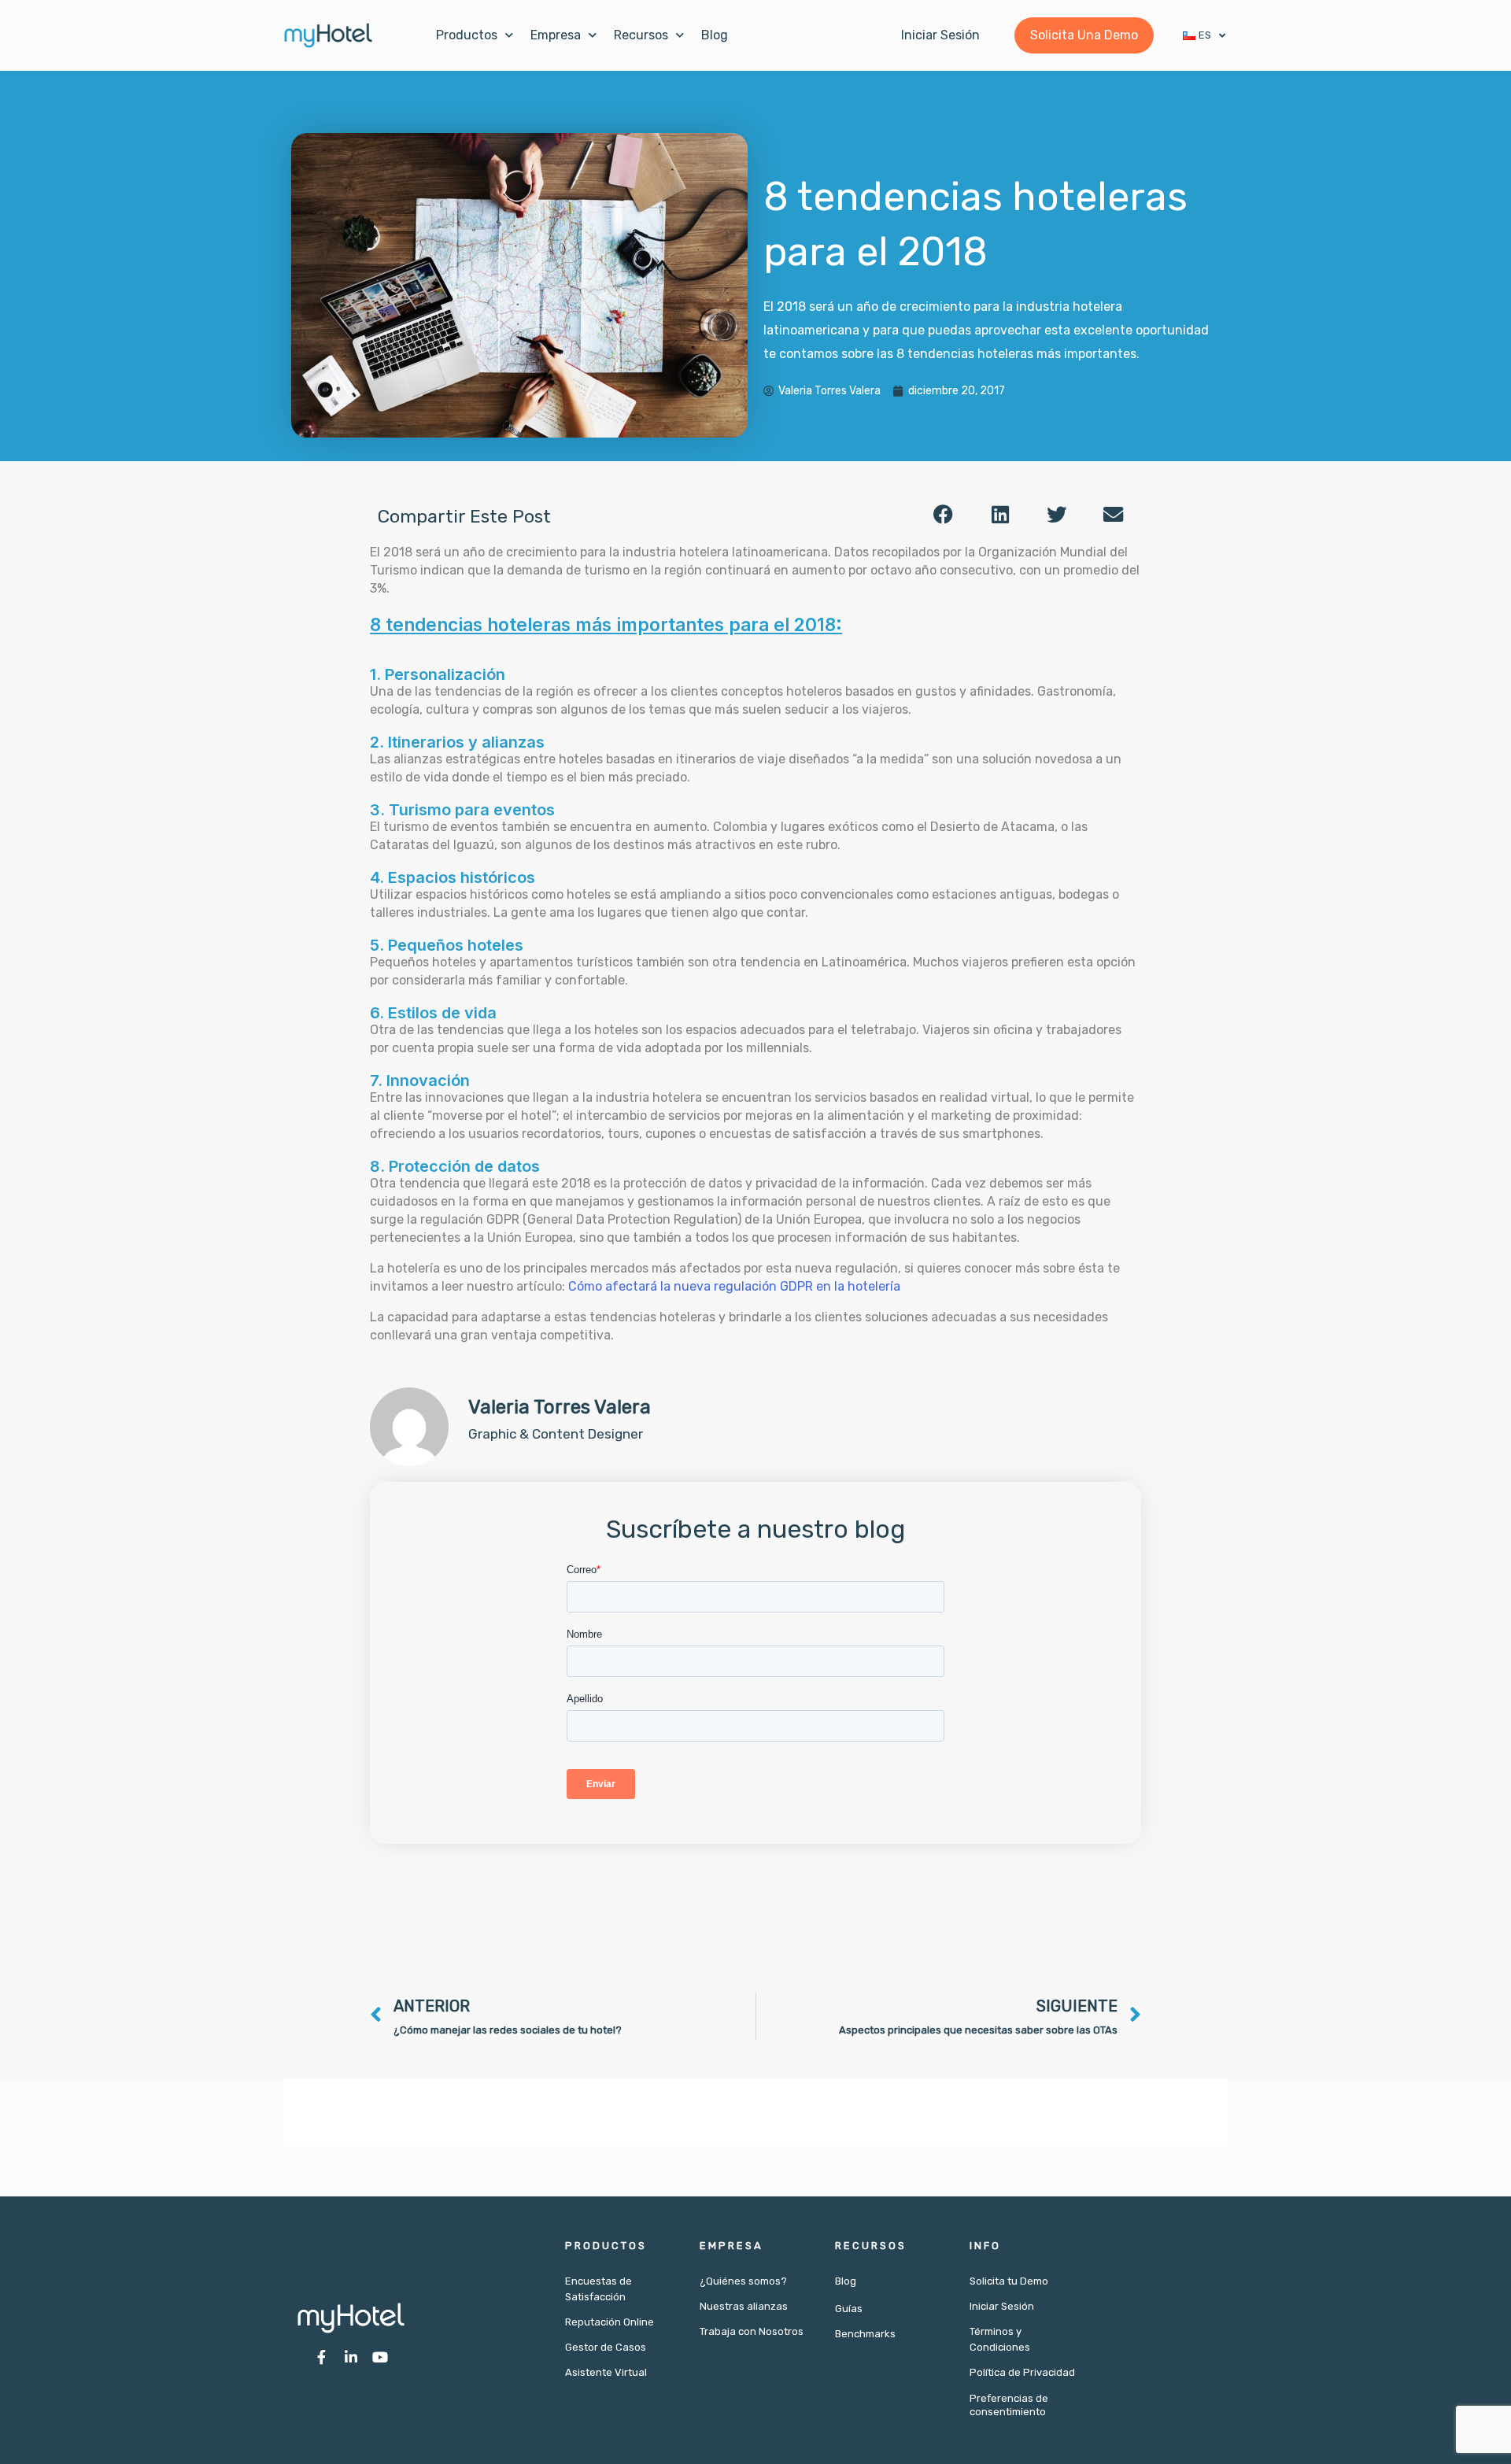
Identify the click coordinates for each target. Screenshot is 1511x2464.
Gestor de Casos (606, 2347)
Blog (715, 35)
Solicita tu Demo (1009, 2281)
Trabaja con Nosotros (752, 2331)
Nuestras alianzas (744, 2306)
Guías (849, 2309)
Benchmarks (865, 2334)
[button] (944, 514)
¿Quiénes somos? (743, 2281)
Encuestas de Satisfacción (598, 2289)
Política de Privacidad (1022, 2372)
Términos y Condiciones (1000, 2339)
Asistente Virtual (606, 2372)
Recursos (641, 35)
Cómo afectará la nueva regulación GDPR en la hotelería (734, 1286)
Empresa (556, 35)
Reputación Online (610, 2322)
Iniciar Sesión (1002, 2306)
